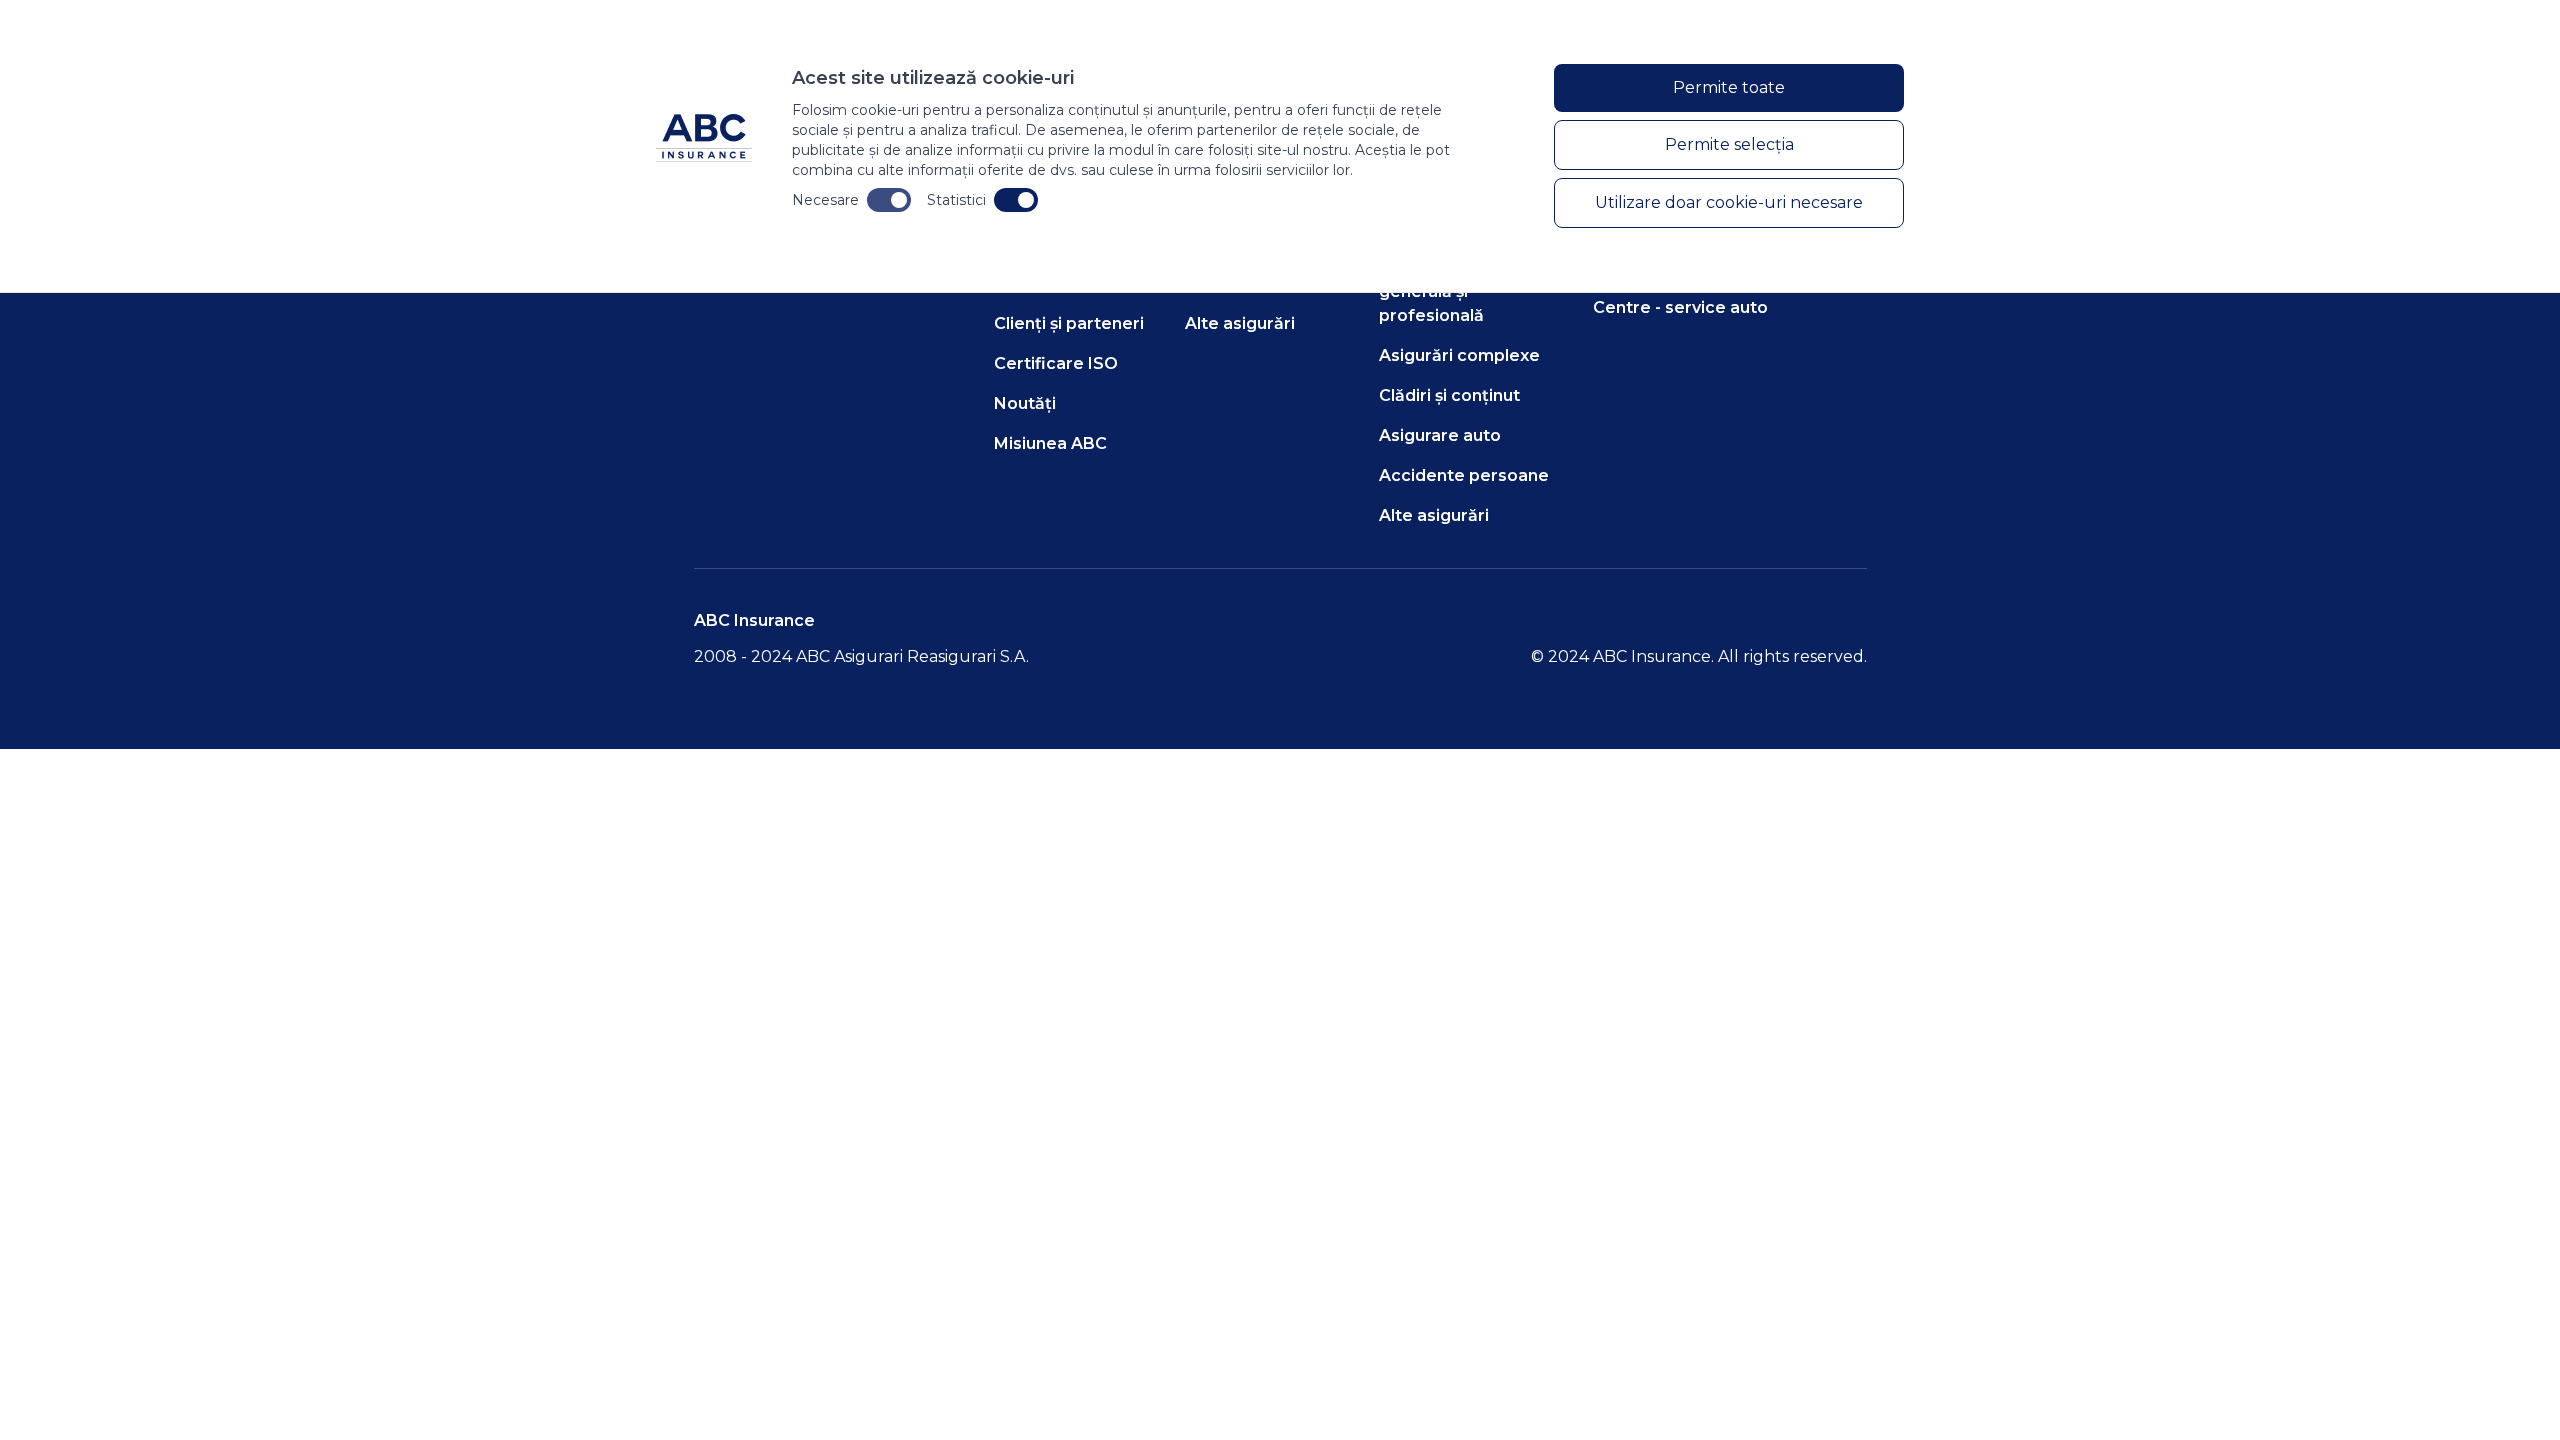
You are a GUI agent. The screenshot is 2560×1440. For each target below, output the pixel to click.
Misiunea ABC (1050, 443)
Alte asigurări (1240, 323)
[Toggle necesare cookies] (889, 200)
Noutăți (1025, 403)
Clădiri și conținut (1449, 395)
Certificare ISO (1056, 363)
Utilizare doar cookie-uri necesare (1729, 202)
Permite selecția (1729, 144)
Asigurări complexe (1459, 355)
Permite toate (1729, 87)
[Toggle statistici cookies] (1016, 200)
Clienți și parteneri (1069, 323)
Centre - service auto (1680, 307)
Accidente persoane (1464, 475)
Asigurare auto (1440, 435)
